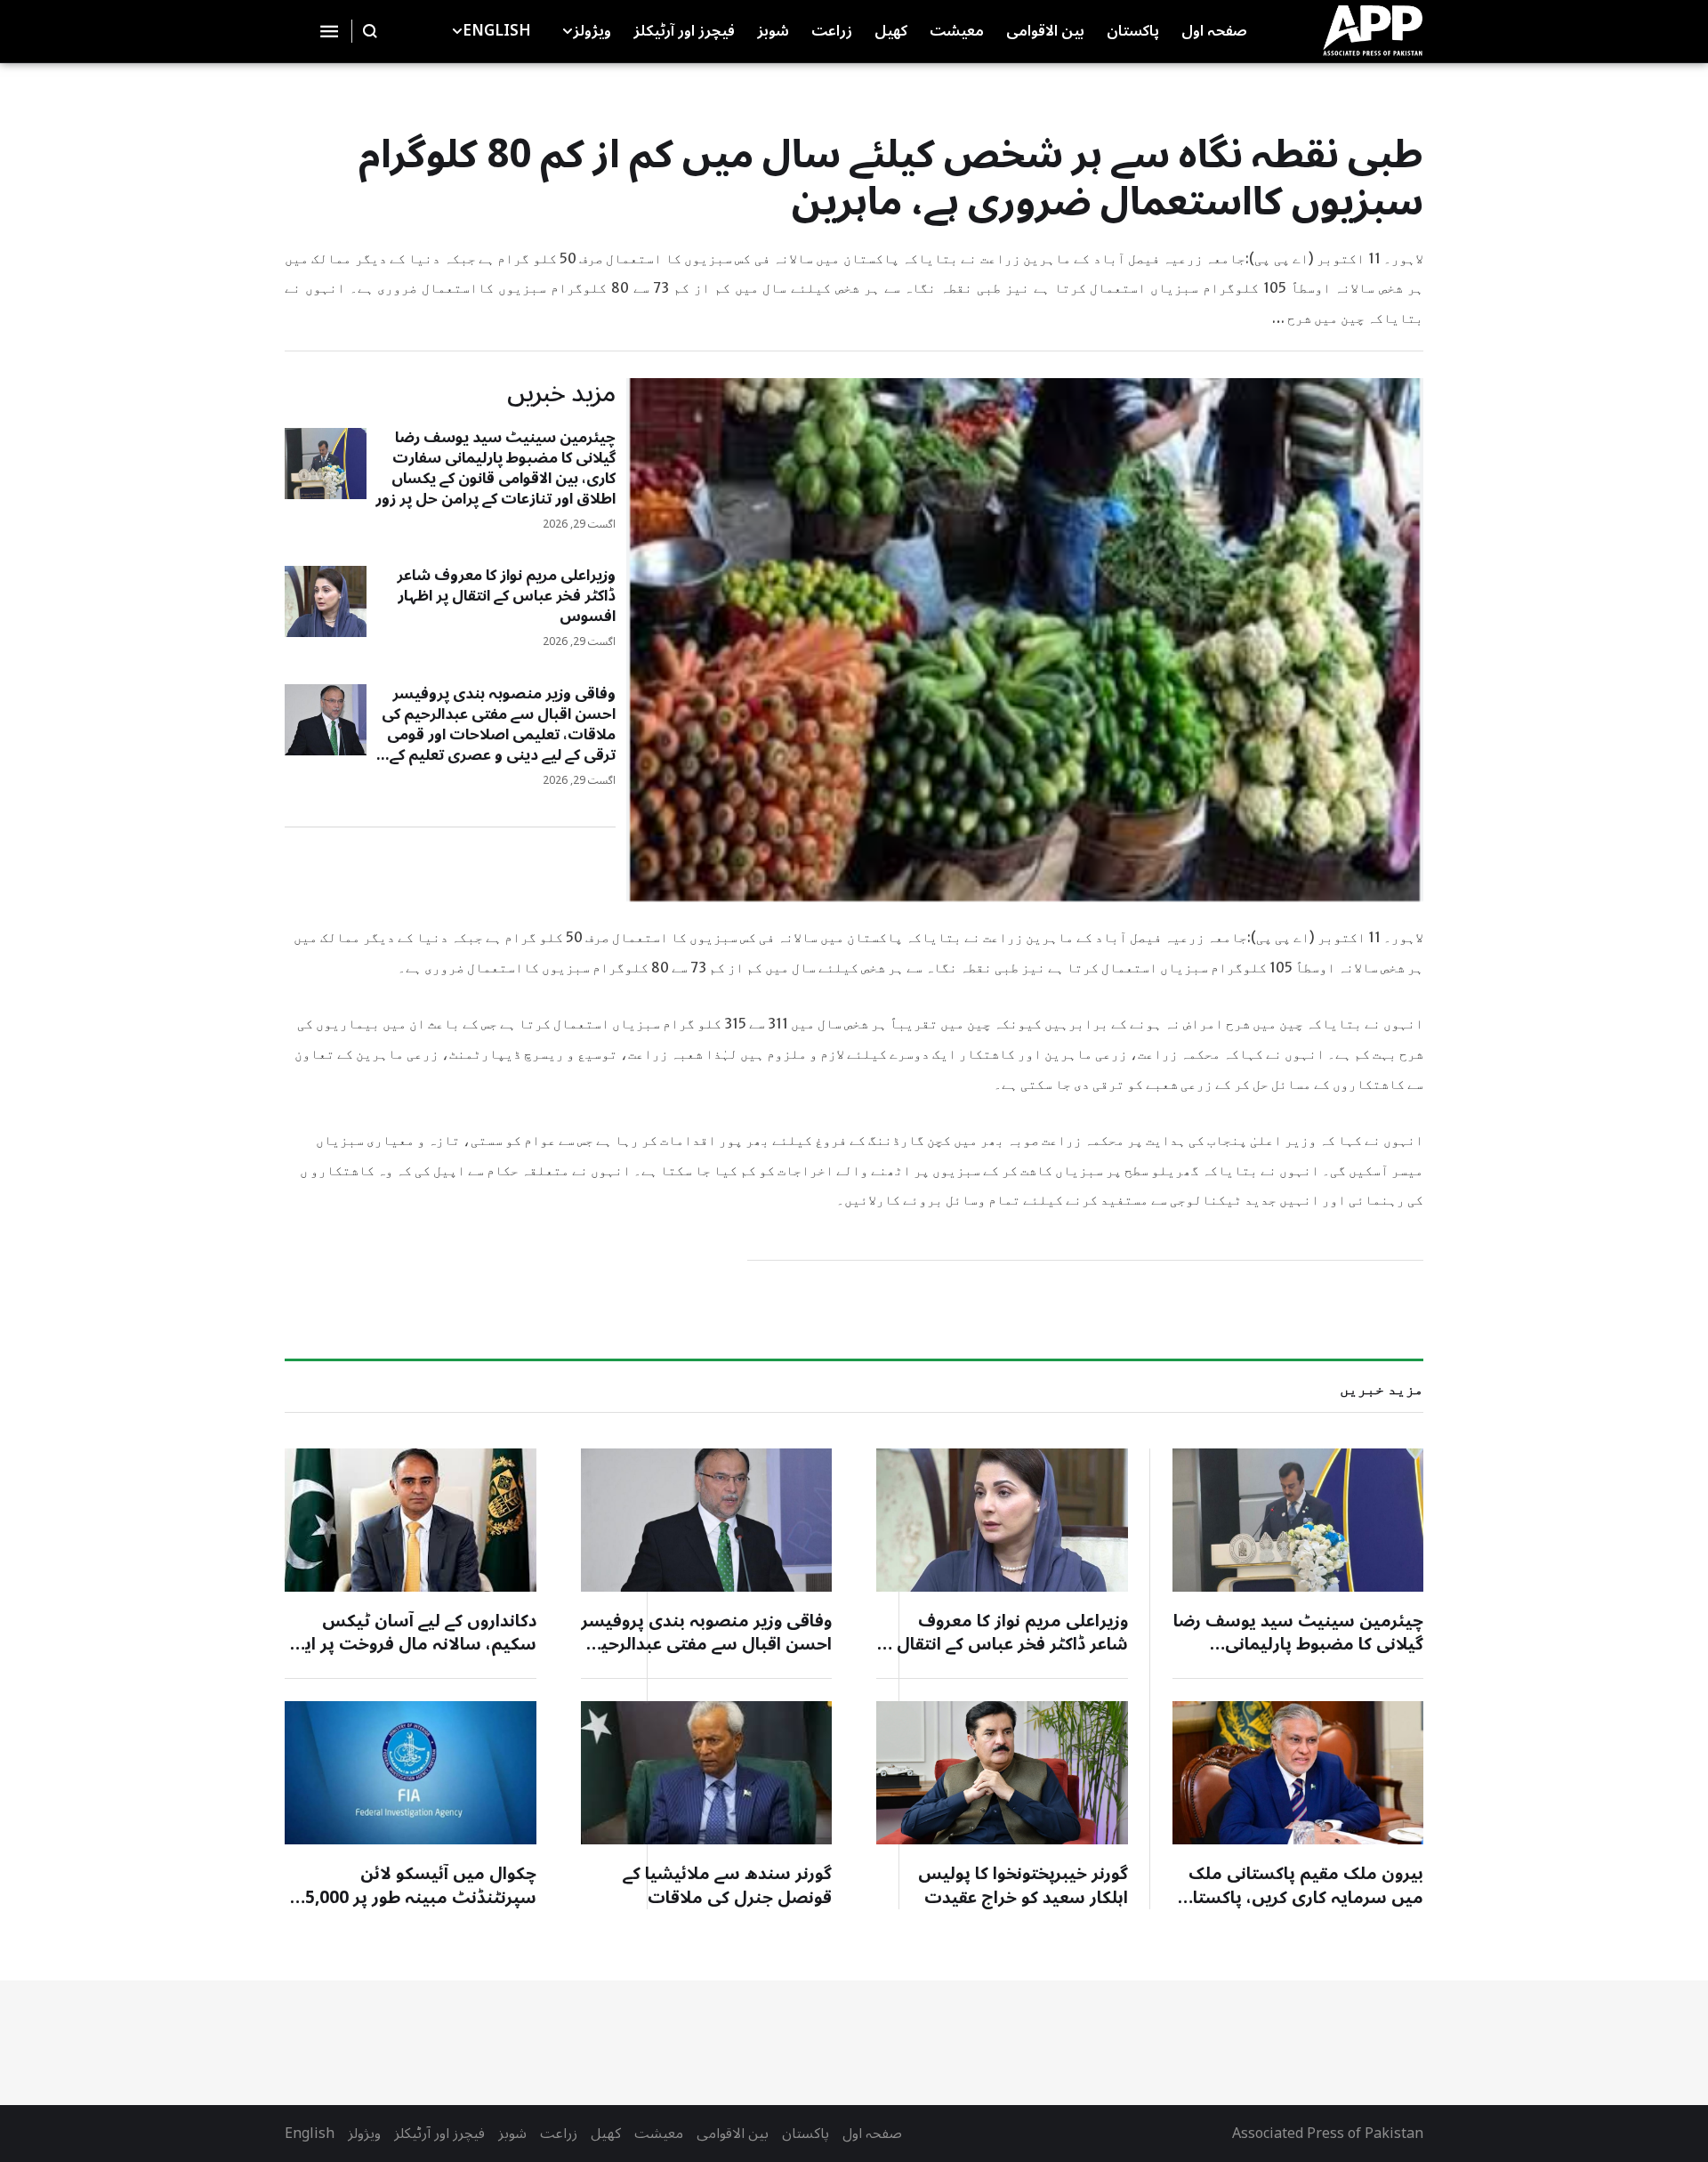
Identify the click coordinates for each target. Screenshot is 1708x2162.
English (310, 2134)
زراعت (559, 2134)
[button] (568, 31)
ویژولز (364, 2134)
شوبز (512, 2134)
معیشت (659, 2134)
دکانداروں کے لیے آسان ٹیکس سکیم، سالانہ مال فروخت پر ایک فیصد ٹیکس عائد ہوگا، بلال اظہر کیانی (412, 1657)
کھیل (606, 2134)
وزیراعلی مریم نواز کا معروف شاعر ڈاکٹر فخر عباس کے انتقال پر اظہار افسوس (506, 596)
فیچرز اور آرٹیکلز (439, 2134)
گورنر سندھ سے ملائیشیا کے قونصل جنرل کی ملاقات (727, 1886)
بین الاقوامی (733, 2134)
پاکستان (806, 2134)
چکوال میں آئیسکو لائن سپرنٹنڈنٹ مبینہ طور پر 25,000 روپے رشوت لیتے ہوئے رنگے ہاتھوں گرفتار (416, 1909)
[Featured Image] (326, 464)
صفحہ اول (872, 2134)
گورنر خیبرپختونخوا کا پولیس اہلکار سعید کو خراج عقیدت (1023, 1886)
